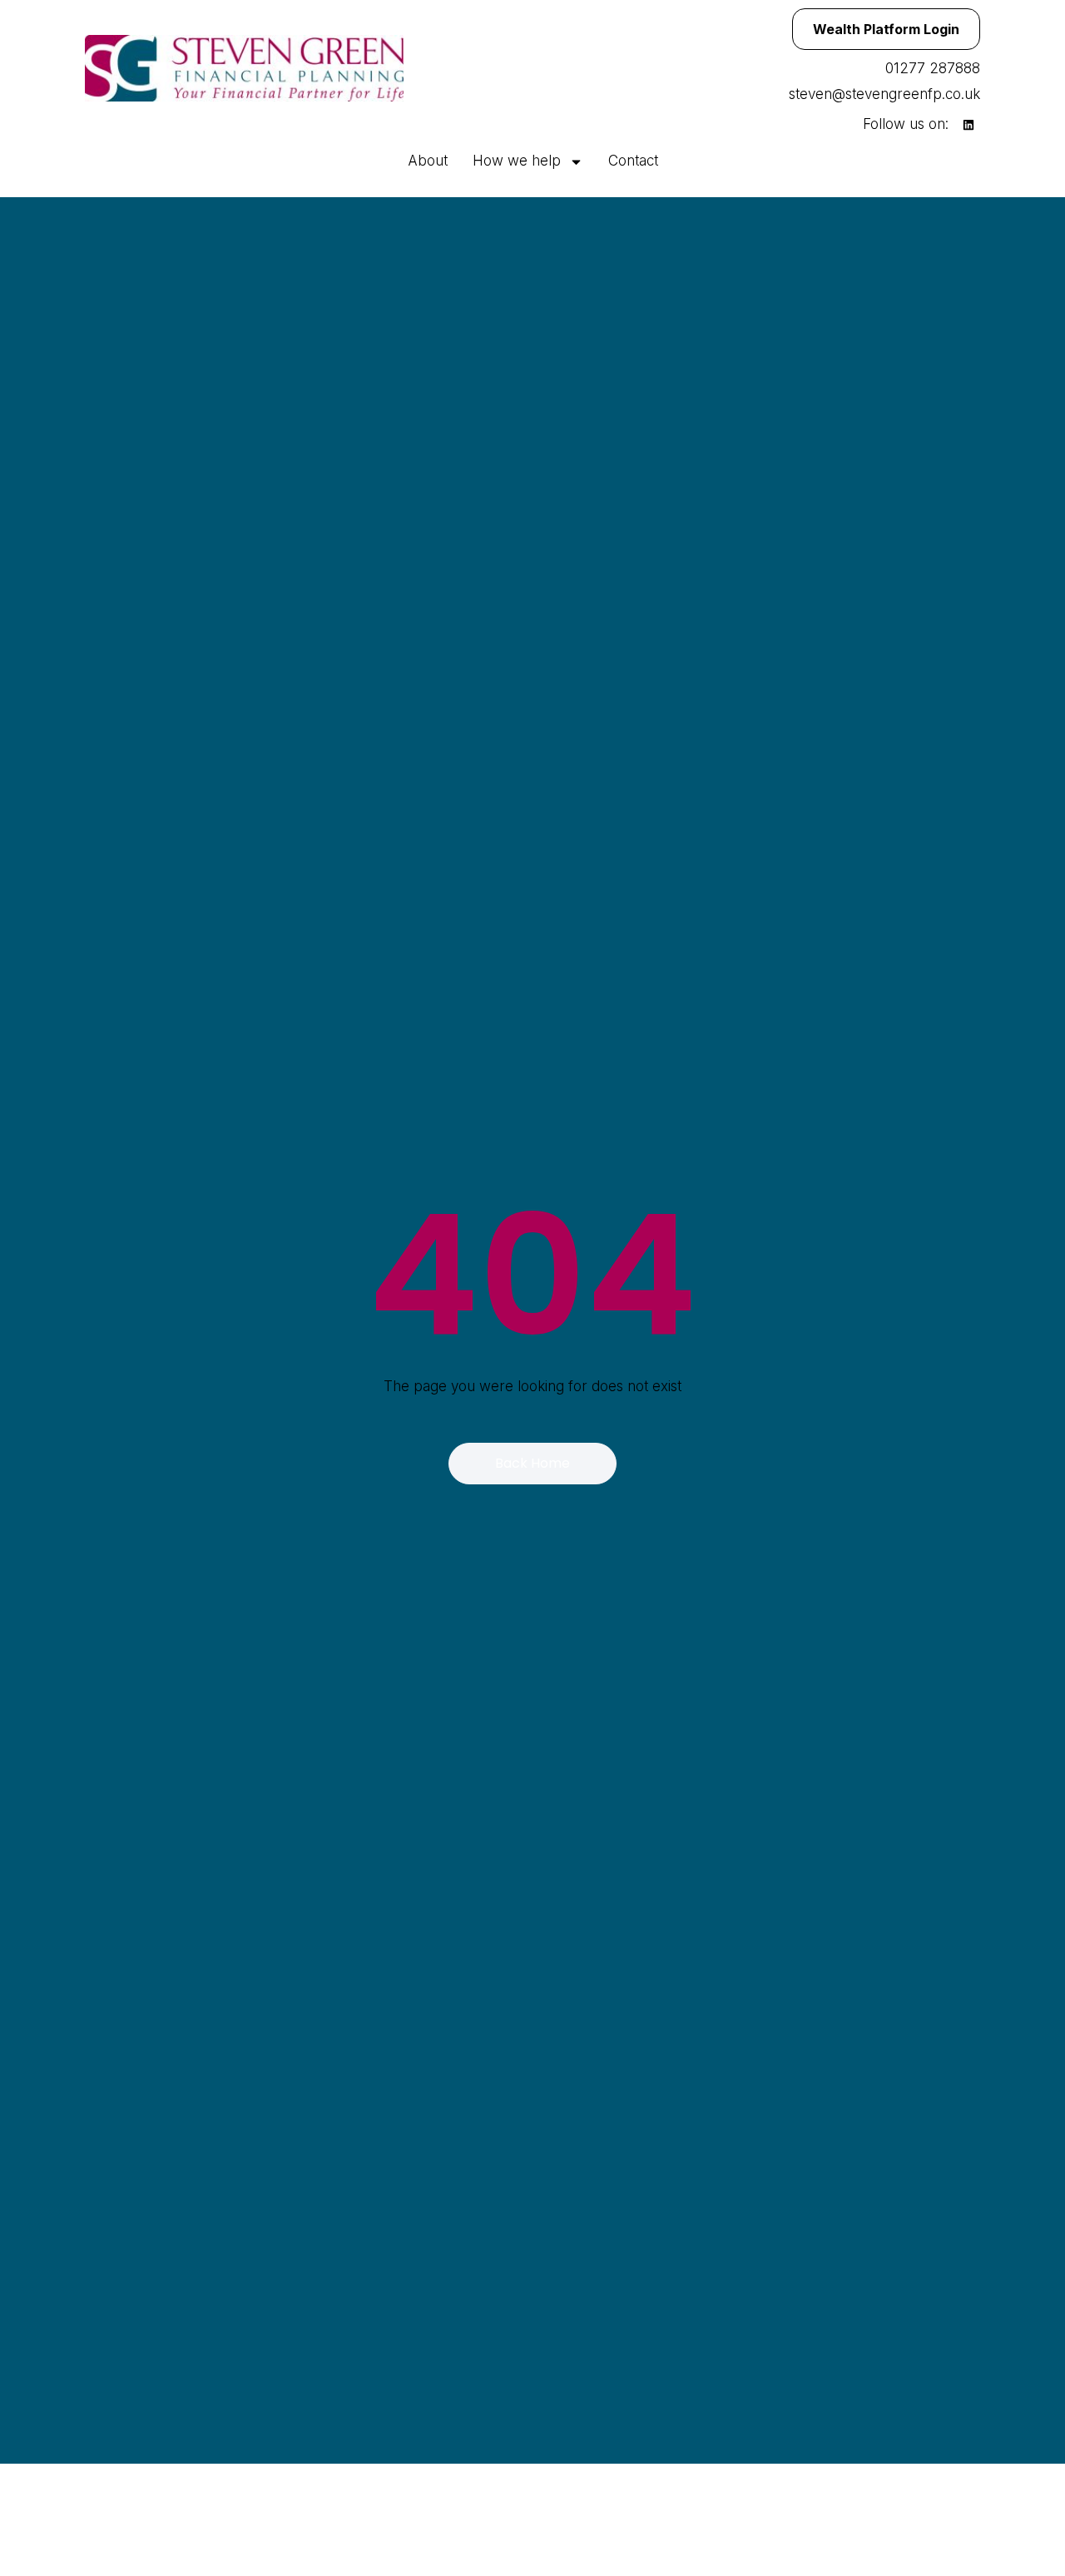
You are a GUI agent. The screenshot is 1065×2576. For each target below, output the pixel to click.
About (428, 161)
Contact (633, 161)
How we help (517, 161)
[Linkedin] (968, 125)
